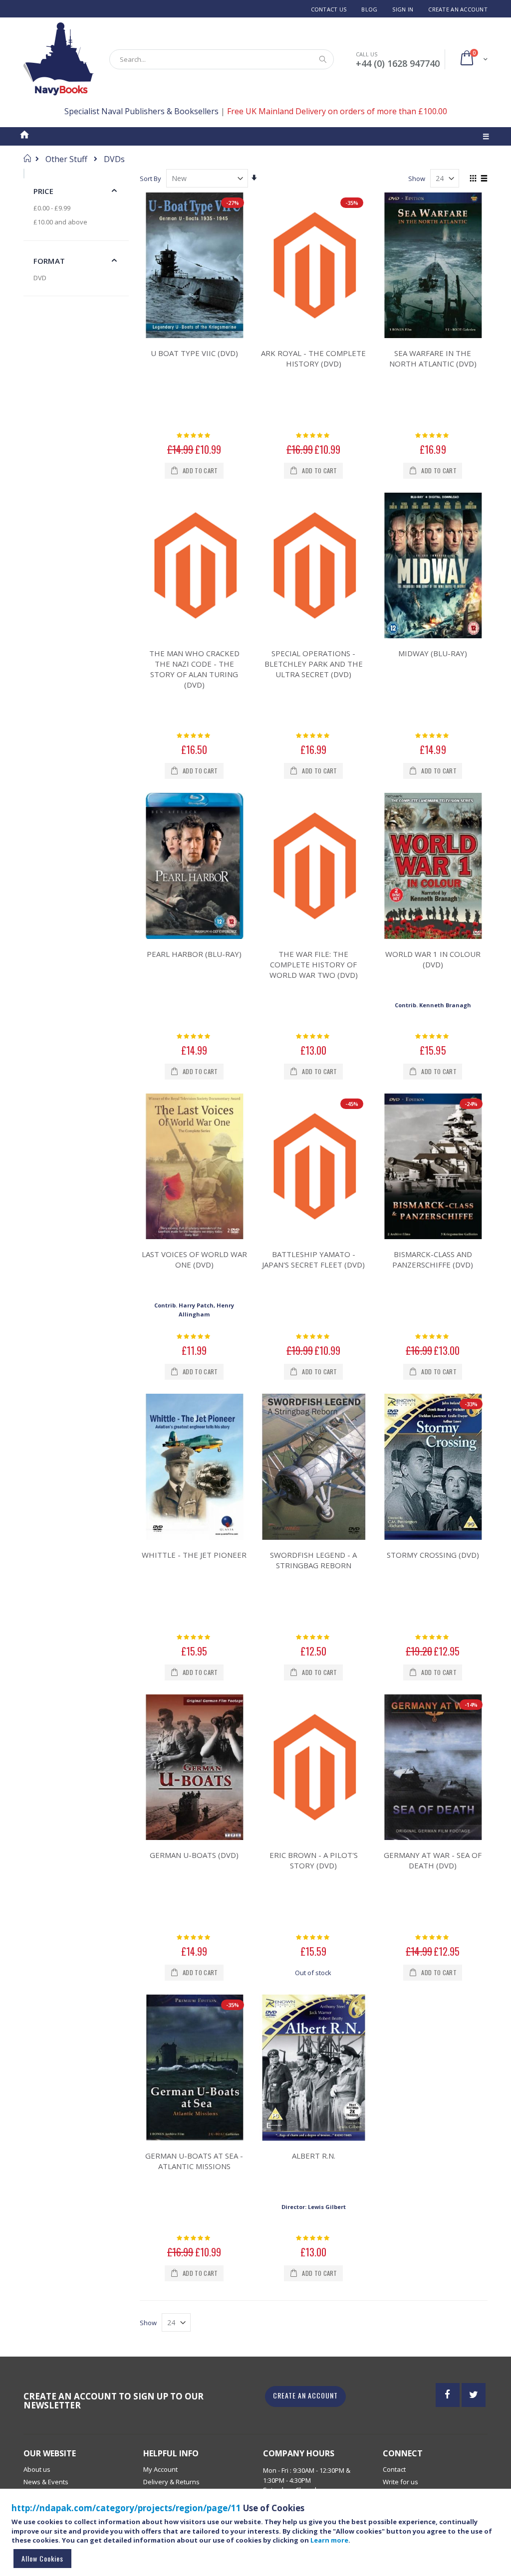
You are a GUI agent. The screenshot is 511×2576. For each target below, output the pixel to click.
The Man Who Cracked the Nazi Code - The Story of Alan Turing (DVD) (194, 669)
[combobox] (222, 59)
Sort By (150, 179)
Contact (394, 2469)
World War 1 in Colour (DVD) (433, 959)
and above (60, 222)
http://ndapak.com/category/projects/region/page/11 (126, 2508)
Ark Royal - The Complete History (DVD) (313, 358)
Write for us (400, 2482)
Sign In (403, 9)
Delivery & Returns (171, 2482)
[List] (484, 179)
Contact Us (329, 9)
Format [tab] (49, 261)
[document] (257, 2537)
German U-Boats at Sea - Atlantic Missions (194, 2161)
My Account (160, 2469)
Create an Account (458, 9)
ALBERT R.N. (314, 2156)
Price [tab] (43, 191)
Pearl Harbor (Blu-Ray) (194, 954)
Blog (369, 9)
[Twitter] (474, 2395)
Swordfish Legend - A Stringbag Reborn (313, 1560)
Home (27, 158)
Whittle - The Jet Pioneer (194, 1555)
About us (37, 2469)
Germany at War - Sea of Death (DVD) (433, 1860)
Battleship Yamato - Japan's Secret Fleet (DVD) (313, 1259)
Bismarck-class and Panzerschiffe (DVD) (433, 1259)
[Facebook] (448, 2395)
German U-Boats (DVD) (194, 1855)
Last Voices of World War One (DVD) (194, 1259)
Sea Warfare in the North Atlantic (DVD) (433, 358)
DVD (40, 278)
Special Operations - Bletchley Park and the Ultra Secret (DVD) (314, 664)
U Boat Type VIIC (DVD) (194, 353)
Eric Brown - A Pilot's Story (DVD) (314, 1860)
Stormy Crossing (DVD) (433, 1555)
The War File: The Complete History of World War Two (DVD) (314, 964)
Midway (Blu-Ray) (433, 653)
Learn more (329, 2540)
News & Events (46, 2482)
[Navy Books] (59, 59)
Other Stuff (66, 159)
